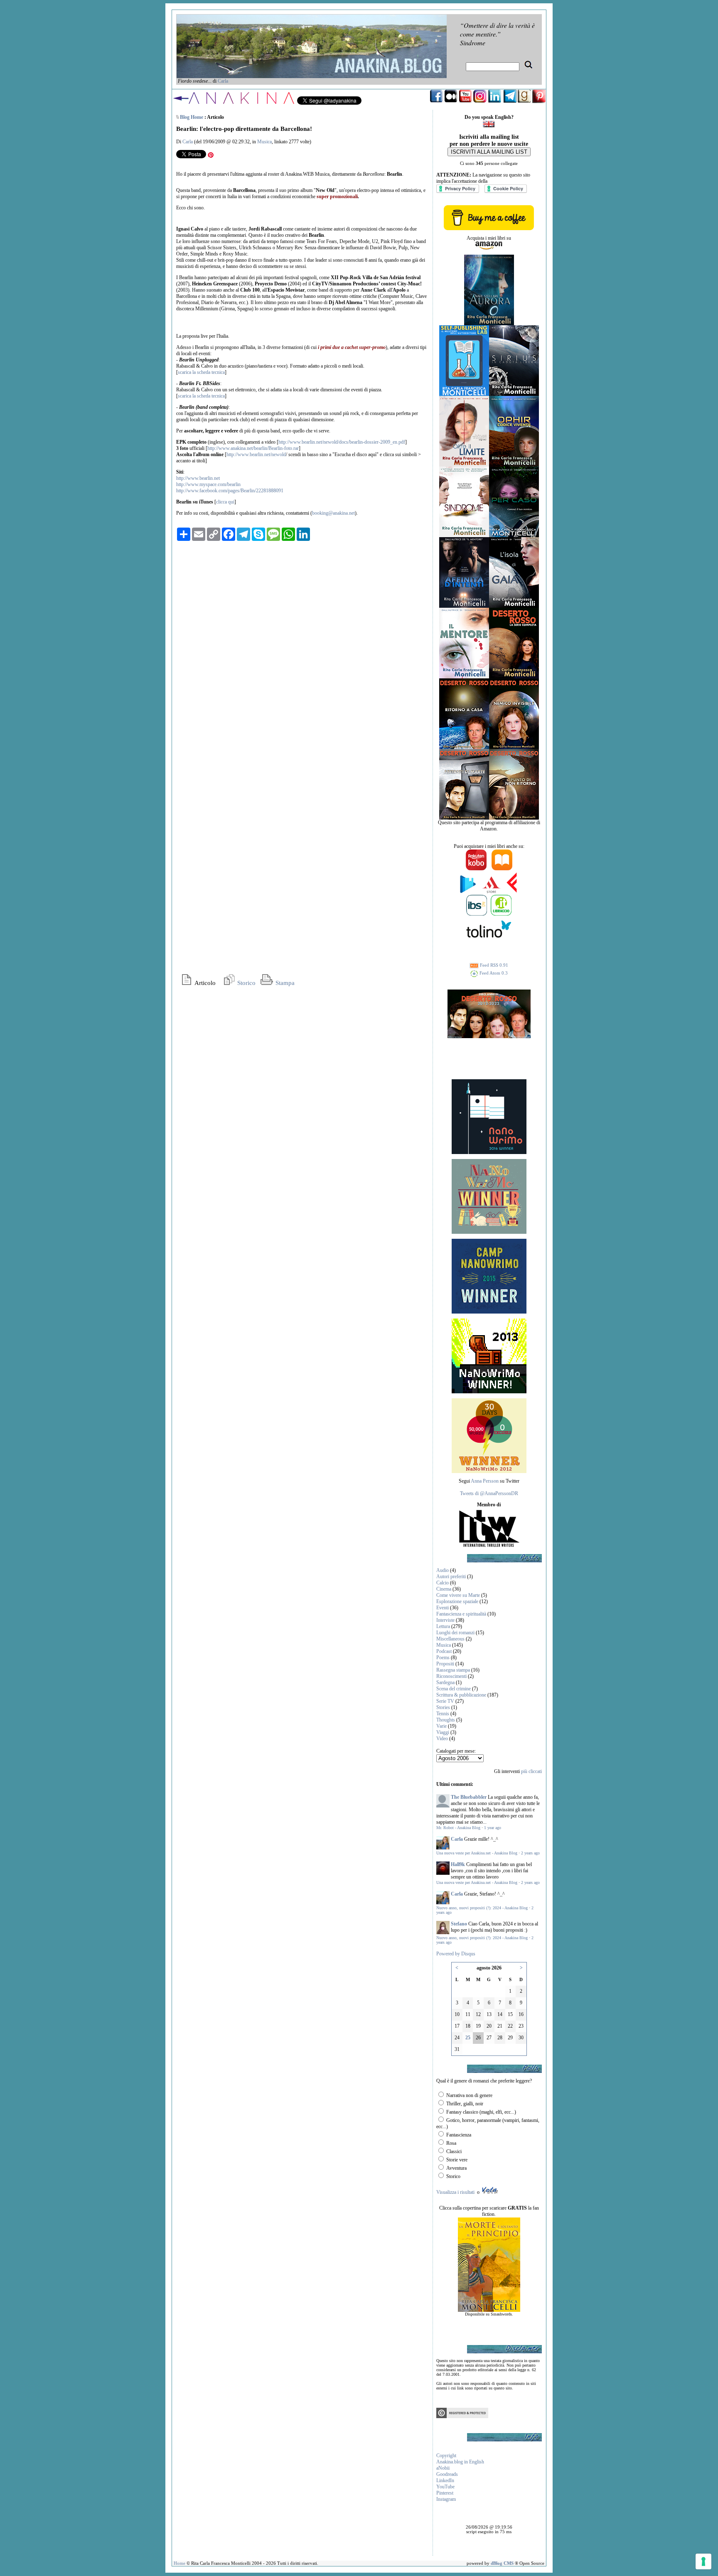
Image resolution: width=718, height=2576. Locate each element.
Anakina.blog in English (460, 2462)
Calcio (443, 1583)
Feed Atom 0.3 (493, 973)
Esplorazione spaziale (457, 1601)
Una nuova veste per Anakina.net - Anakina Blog (477, 1853)
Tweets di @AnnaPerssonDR (489, 1493)
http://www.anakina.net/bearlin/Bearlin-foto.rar (253, 448)
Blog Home (192, 117)
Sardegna (445, 1682)
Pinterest (445, 2493)
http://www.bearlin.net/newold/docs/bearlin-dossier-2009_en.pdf (342, 442)
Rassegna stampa (453, 1670)
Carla (223, 81)
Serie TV (445, 1701)
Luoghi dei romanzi (455, 1633)
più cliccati (531, 1771)
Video (442, 1739)
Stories (443, 1707)
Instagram (446, 2499)
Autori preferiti (451, 1577)
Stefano (459, 1924)
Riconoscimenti (451, 1676)
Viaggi (443, 1732)
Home (179, 2563)
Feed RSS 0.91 (493, 965)
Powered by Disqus (456, 1954)
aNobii (443, 2468)
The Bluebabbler (469, 1797)
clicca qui (225, 502)
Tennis (443, 1714)
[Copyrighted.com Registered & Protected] (462, 2416)
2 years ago (530, 1853)
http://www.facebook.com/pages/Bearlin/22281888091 (230, 491)
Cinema (444, 1589)
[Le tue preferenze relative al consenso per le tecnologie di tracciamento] (703, 2561)
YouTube (445, 2487)
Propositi (445, 1664)
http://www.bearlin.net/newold (256, 454)
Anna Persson (485, 1481)
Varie (441, 1726)
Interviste (445, 1620)
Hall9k (458, 1864)
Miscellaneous (450, 1639)
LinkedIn (445, 2480)
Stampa (284, 983)
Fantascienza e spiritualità (461, 1614)
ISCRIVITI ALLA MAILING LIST (489, 152)
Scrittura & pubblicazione (461, 1695)
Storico (246, 983)
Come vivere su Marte (458, 1595)
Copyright (446, 2456)
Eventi (443, 1608)
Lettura (443, 1626)
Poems (443, 1658)
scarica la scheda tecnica (201, 372)
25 (468, 2038)
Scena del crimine (454, 1689)
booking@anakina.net (333, 513)
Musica (264, 142)
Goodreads (447, 2474)
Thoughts (446, 1720)
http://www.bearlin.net (198, 478)
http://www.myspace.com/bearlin (208, 484)
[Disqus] (303, 651)
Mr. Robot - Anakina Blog (458, 1828)
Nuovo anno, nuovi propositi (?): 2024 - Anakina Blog (482, 1908)
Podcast (444, 1651)
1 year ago (493, 1828)
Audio (443, 1570)
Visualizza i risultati (455, 2192)
